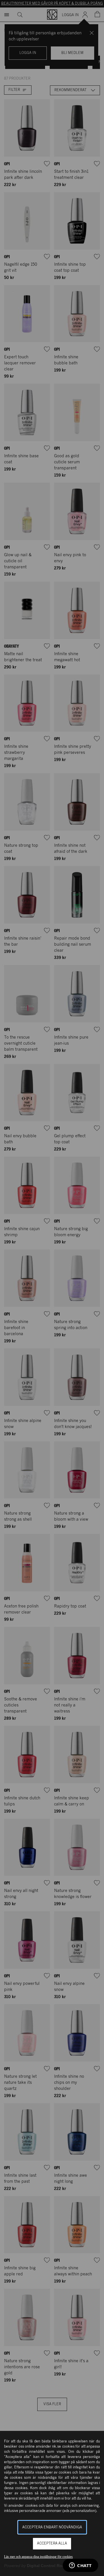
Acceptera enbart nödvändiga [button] (52, 2527)
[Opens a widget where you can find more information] (80, 2566)
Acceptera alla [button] (52, 2544)
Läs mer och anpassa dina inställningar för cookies (38, 2557)
